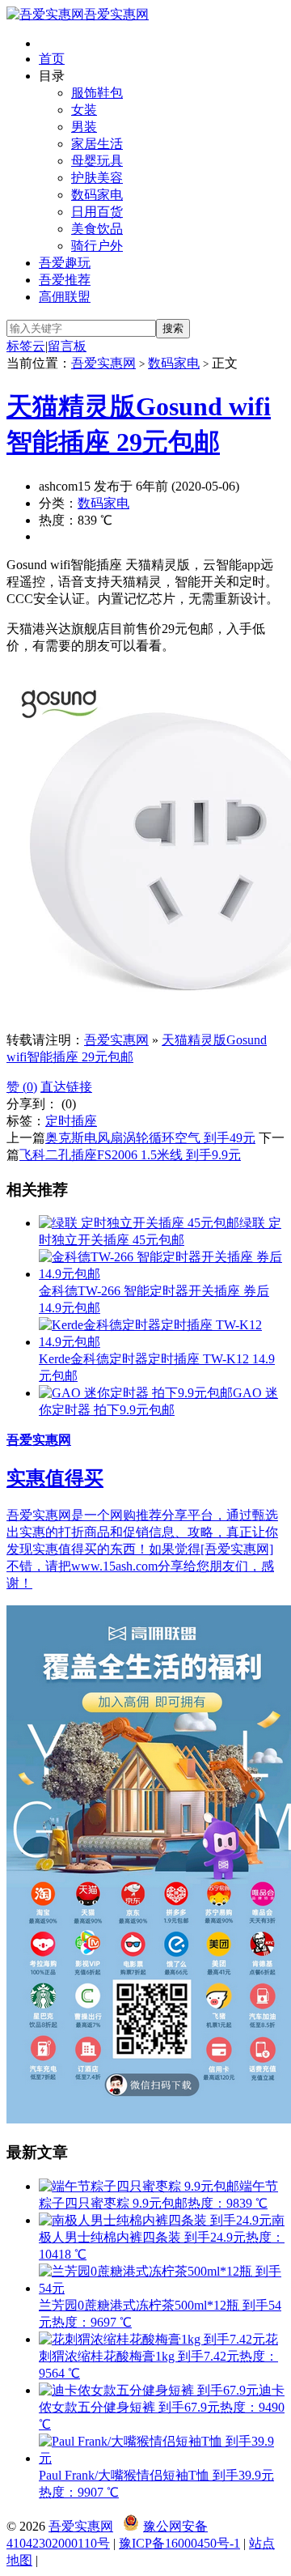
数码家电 (97, 195)
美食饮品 (97, 229)
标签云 (26, 346)
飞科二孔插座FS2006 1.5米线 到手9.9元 (130, 1155)
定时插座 (71, 1121)
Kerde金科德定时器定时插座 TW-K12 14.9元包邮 (157, 1367)
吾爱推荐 (65, 280)
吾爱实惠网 (116, 14)
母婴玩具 (97, 161)
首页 (52, 59)
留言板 (67, 346)
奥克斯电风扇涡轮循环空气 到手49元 (150, 1138)
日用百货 (97, 212)
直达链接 (66, 1087)
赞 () (22, 1087)
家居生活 (97, 144)
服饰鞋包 (97, 93)
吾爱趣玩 (65, 263)
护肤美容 (97, 178)
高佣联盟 (65, 297)
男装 (84, 127)
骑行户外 (97, 246)
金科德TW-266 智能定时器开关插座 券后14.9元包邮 (154, 1299)
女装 (84, 110)
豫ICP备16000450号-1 (179, 2543)
